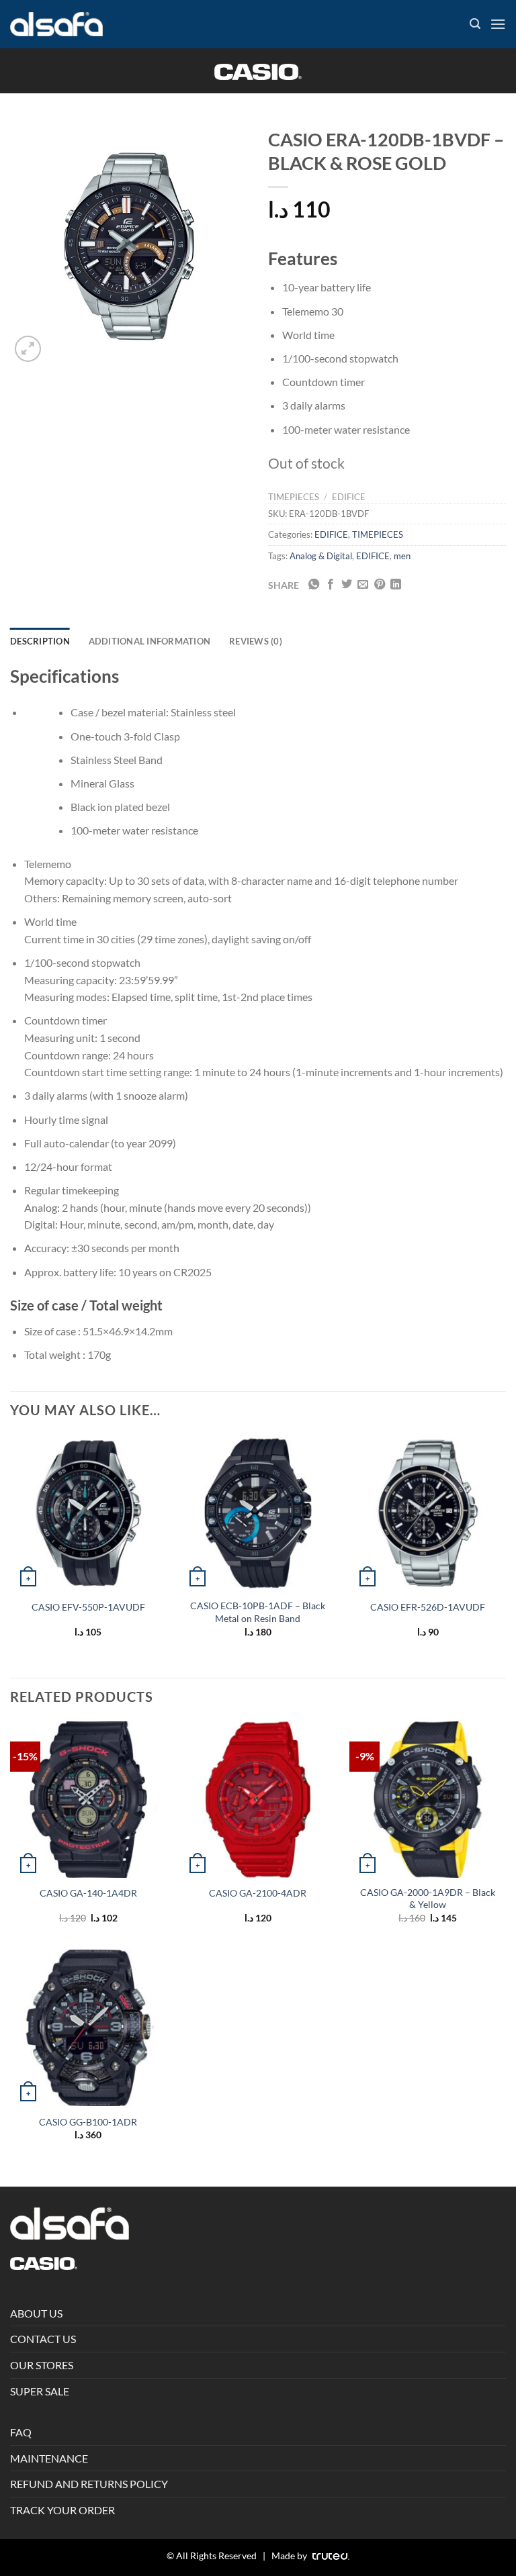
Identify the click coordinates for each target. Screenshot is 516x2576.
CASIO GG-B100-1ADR (88, 2122)
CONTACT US (43, 2339)
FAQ (21, 2432)
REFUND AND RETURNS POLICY (89, 2484)
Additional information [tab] (150, 641)
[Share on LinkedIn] (396, 585)
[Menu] (498, 24)
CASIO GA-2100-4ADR (258, 1893)
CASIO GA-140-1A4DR (88, 1893)
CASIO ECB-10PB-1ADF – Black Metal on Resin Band (258, 1612)
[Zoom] (28, 349)
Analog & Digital (321, 556)
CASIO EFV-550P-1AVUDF (88, 1607)
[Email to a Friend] (363, 585)
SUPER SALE (40, 2391)
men (402, 556)
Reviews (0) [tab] (256, 641)
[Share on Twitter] (347, 585)
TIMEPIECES (294, 497)
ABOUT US (36, 2313)
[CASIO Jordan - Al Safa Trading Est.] (56, 25)
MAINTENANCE (49, 2458)
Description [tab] (40, 641)
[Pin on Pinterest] (380, 585)
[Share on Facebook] (331, 585)
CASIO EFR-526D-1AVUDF (428, 1607)
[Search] (475, 24)
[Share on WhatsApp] (314, 585)
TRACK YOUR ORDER (62, 2510)
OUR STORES (42, 2365)
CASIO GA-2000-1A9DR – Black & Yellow (428, 1899)
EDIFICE (349, 497)
